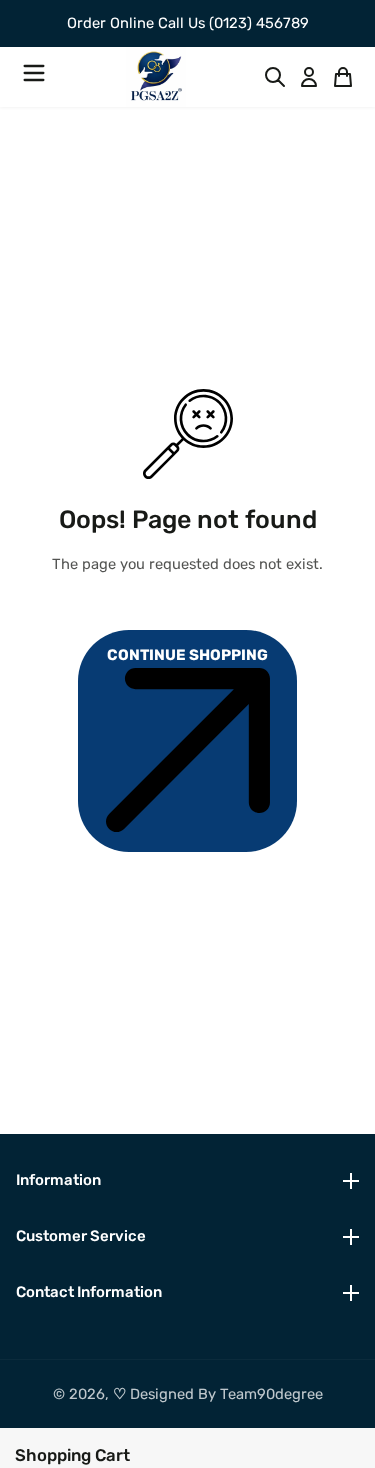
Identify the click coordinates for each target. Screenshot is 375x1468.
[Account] (309, 77)
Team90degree (271, 1394)
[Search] (275, 77)
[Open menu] (34, 76)
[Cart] (343, 77)
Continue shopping (187, 655)
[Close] (140, 1453)
